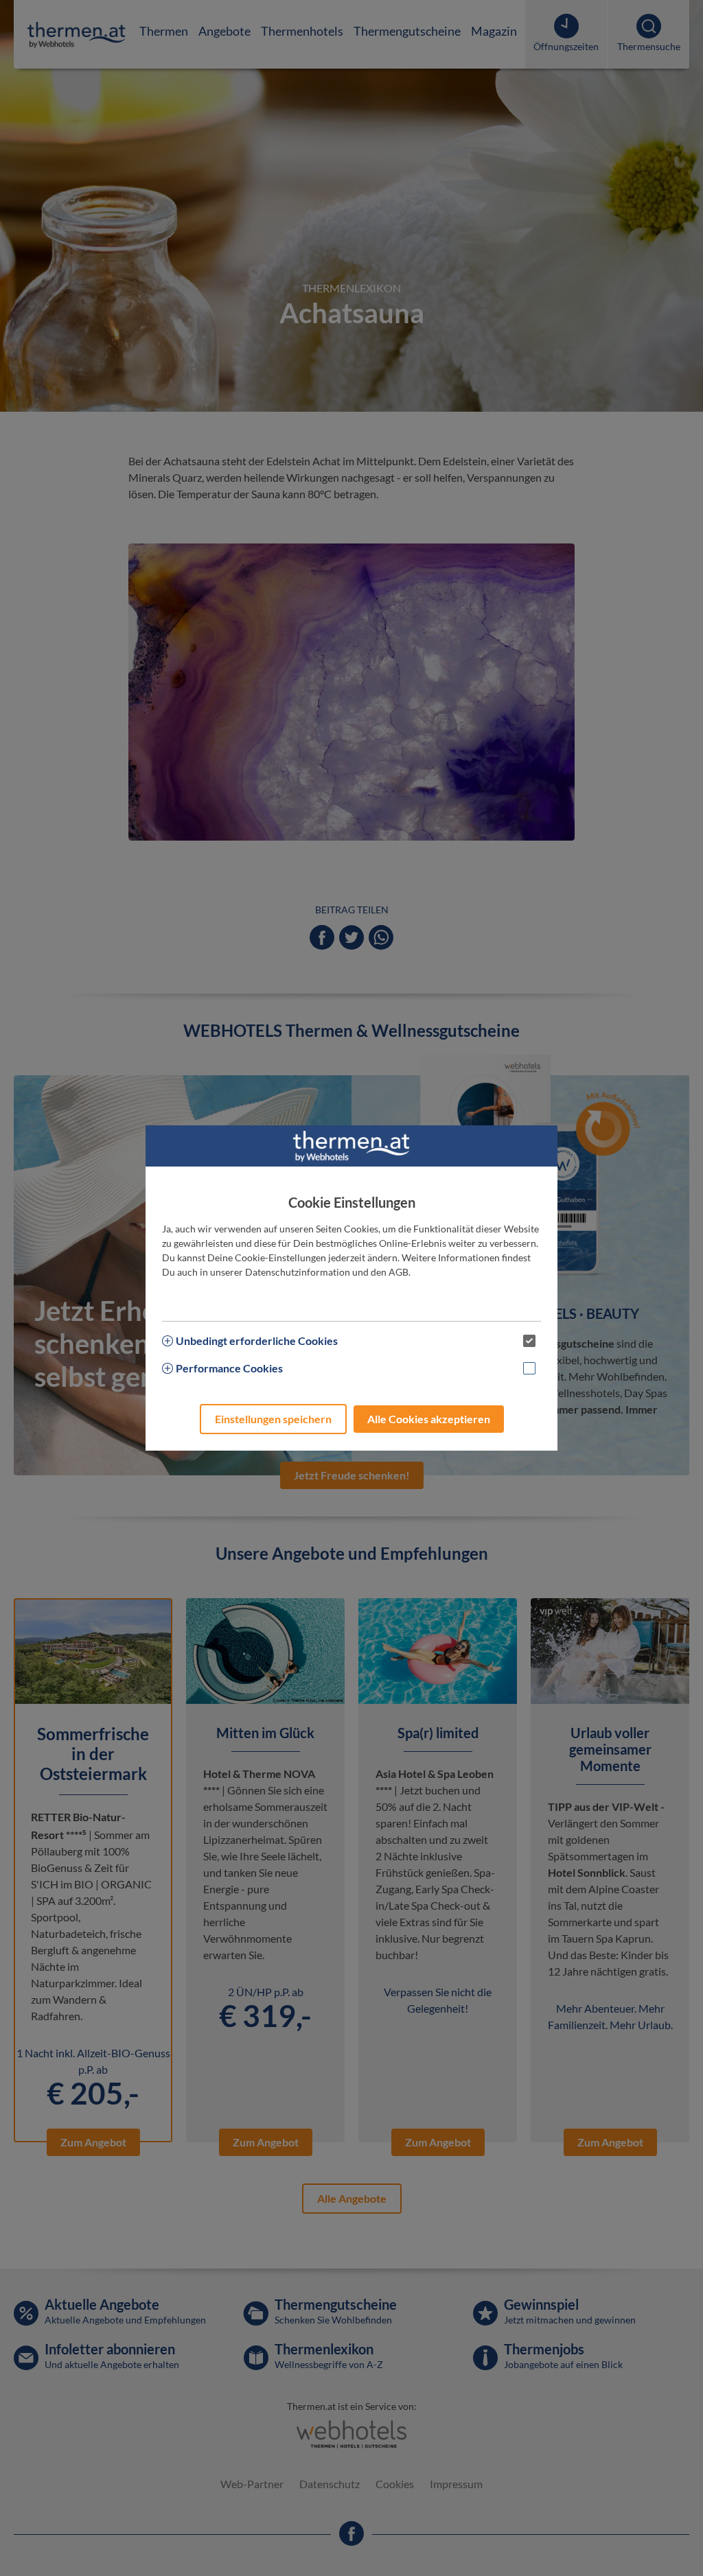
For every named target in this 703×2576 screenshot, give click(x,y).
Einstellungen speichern (273, 1419)
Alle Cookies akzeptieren (429, 1419)
